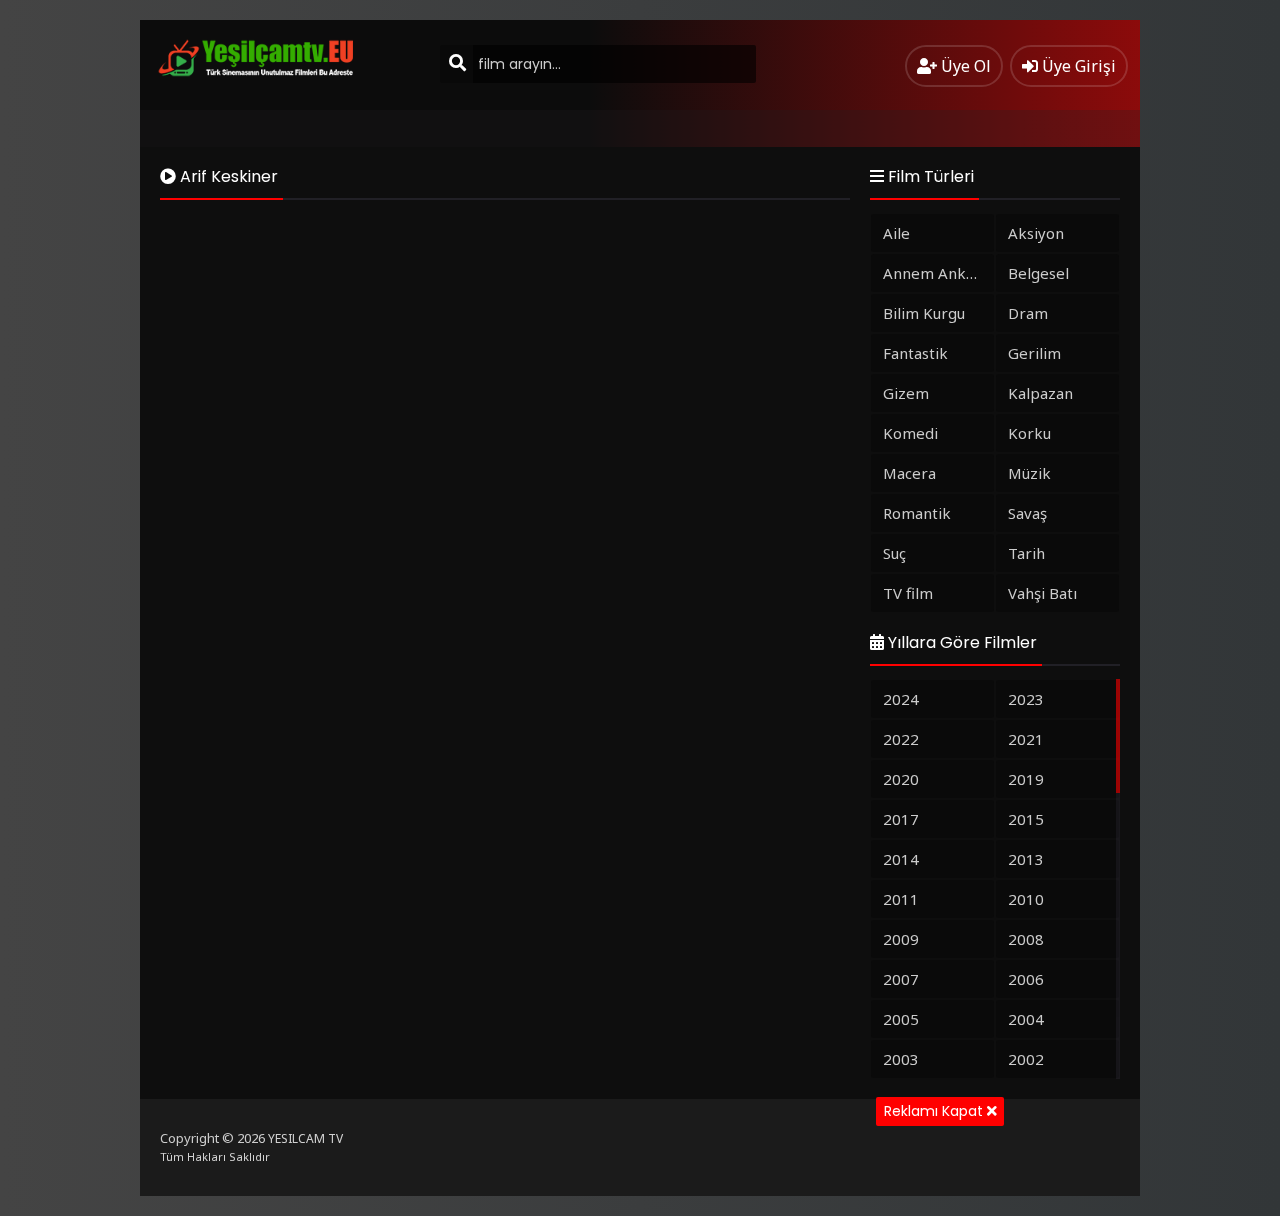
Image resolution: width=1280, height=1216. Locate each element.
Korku (1029, 433)
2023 (1026, 699)
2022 (901, 739)
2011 (901, 899)
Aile (896, 233)
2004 (1026, 1019)
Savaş (1027, 513)
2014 (901, 859)
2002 (1026, 1059)
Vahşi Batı (1042, 593)
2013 (1026, 859)
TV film (908, 593)
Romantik (917, 513)
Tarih (1026, 553)
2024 (901, 699)
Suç (894, 553)
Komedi (910, 433)
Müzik (1029, 473)
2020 (901, 779)
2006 (1026, 979)
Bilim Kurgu (924, 313)
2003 (901, 1059)
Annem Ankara (936, 273)
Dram (1028, 313)
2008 (1026, 939)
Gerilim (1034, 353)
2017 (901, 819)
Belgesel (1038, 273)
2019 (1026, 779)
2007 (901, 979)
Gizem (906, 393)
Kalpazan (1040, 393)
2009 (901, 939)
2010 (1026, 899)
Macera (909, 473)
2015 (1026, 819)
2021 (1026, 739)
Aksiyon (1036, 233)
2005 (901, 1019)
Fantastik (915, 353)
